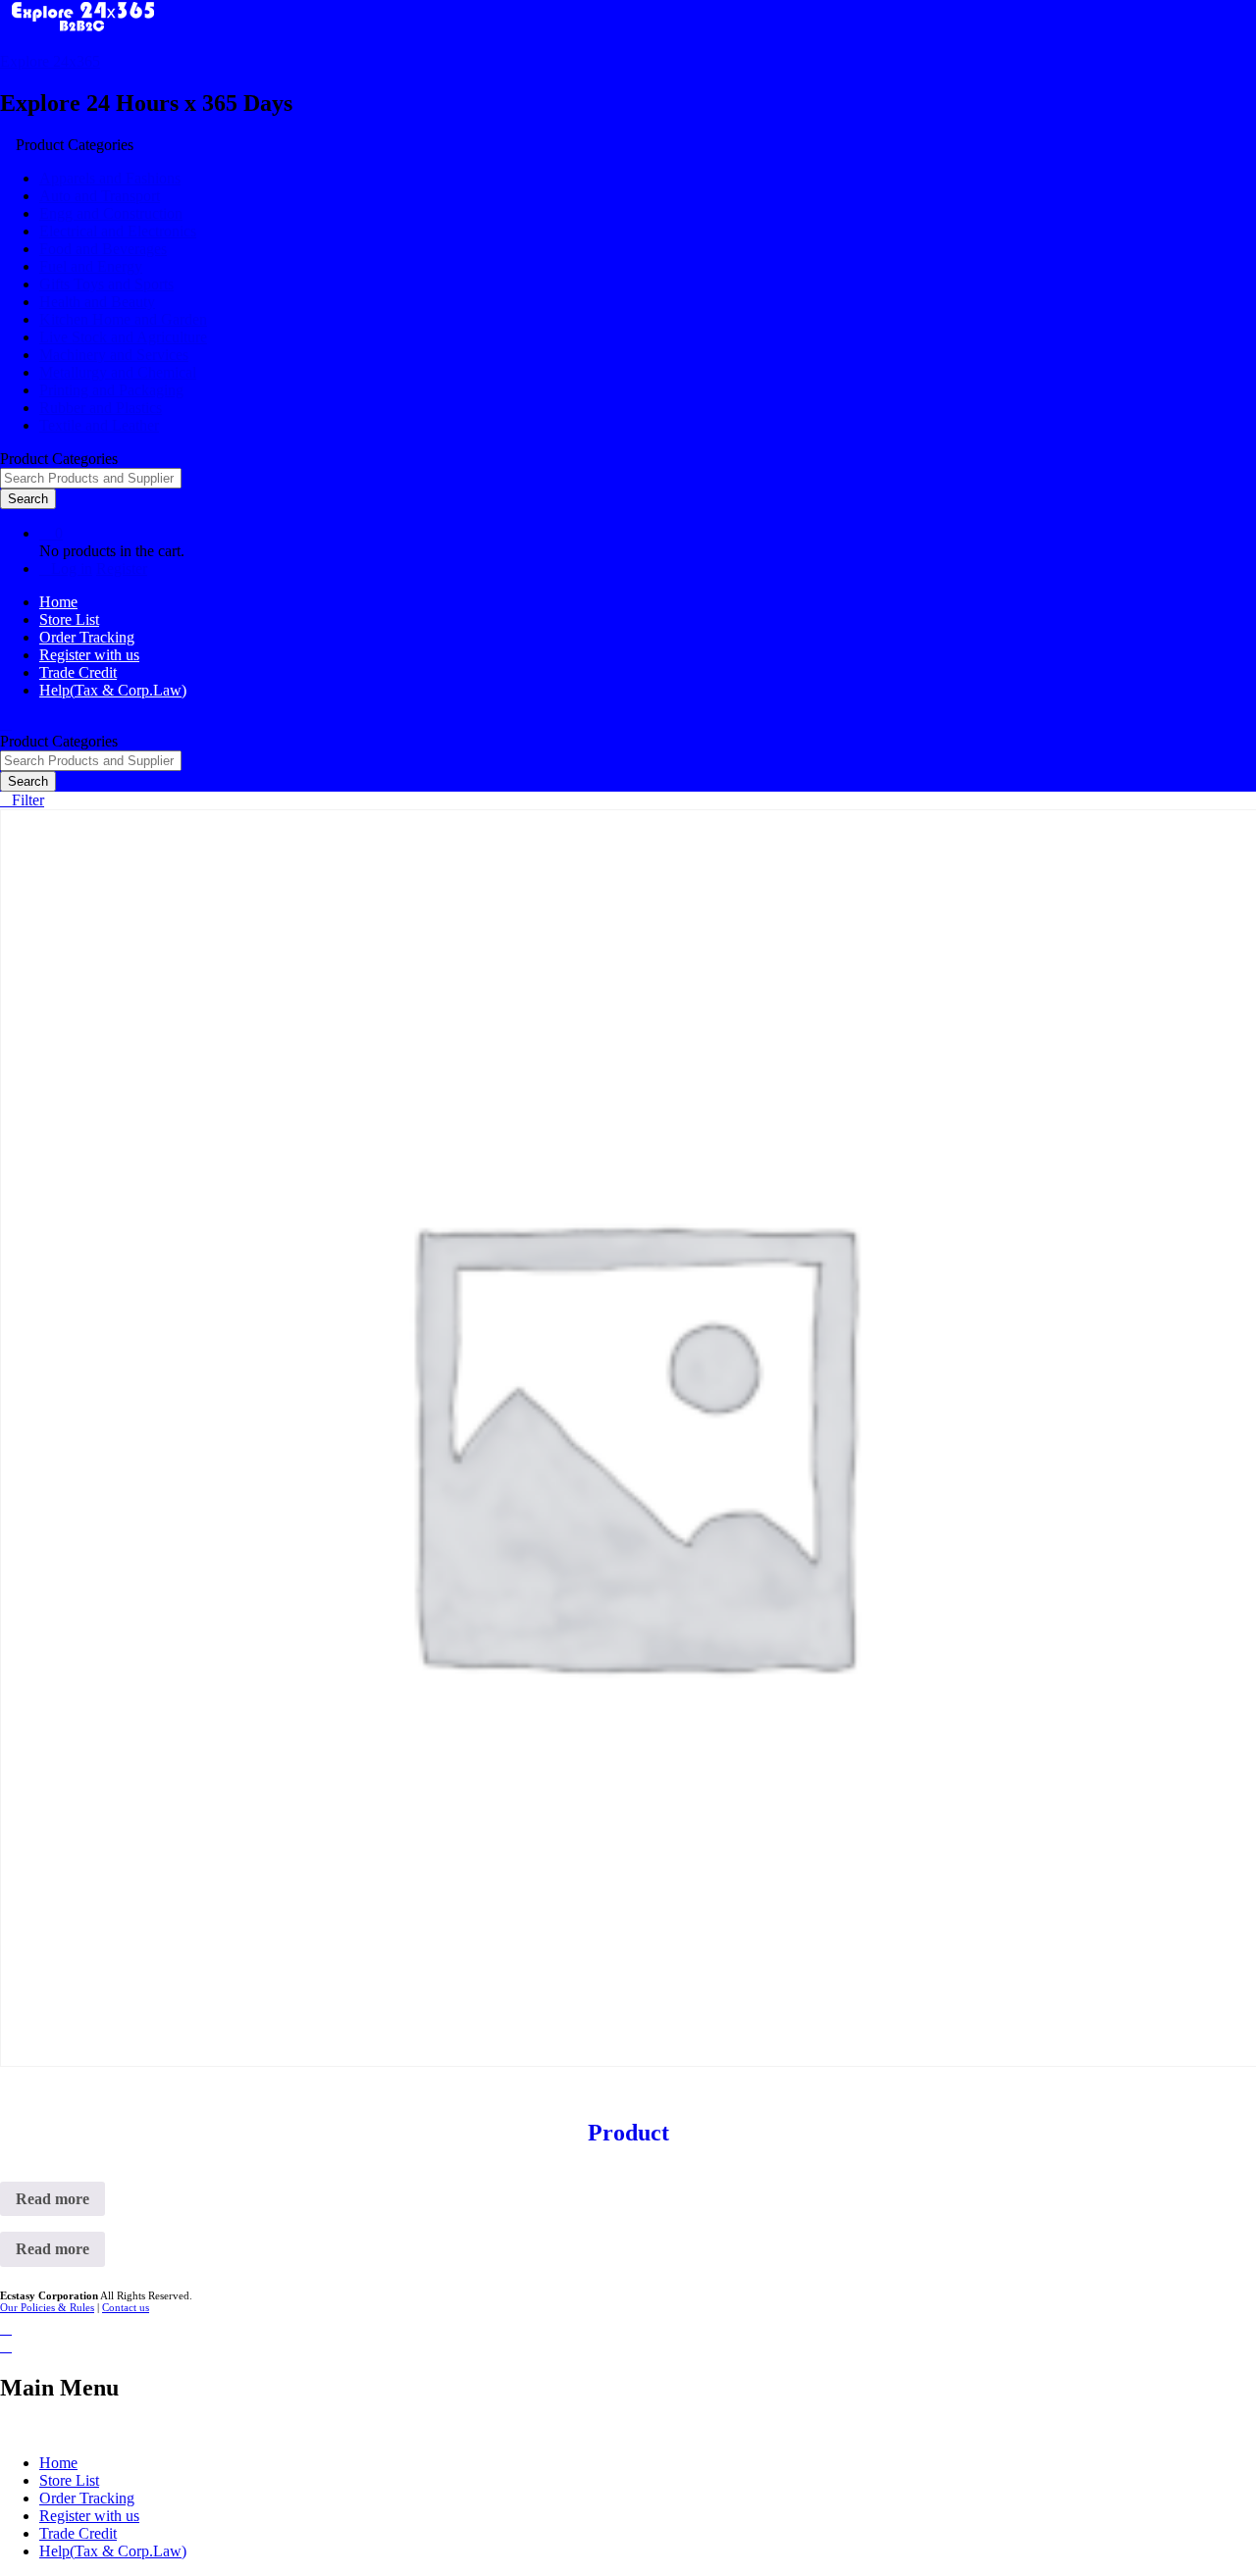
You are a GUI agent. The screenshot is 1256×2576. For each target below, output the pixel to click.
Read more (52, 2199)
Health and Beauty (97, 302)
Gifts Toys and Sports (106, 284)
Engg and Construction (111, 213)
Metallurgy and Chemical (118, 372)
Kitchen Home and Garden (123, 319)
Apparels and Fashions (110, 178)
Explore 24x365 (50, 61)
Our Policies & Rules (47, 2307)
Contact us (126, 2307)
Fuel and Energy (91, 266)
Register (122, 568)
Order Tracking (87, 637)
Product (628, 2133)
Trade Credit (78, 672)
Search (28, 499)
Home (58, 602)
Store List (69, 619)
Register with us (89, 655)
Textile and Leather (99, 425)
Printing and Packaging (111, 390)
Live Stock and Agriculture (123, 337)
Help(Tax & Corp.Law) (113, 690)
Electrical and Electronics (118, 231)
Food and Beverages (103, 249)
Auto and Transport (100, 196)
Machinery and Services (114, 355)
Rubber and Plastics (101, 408)
